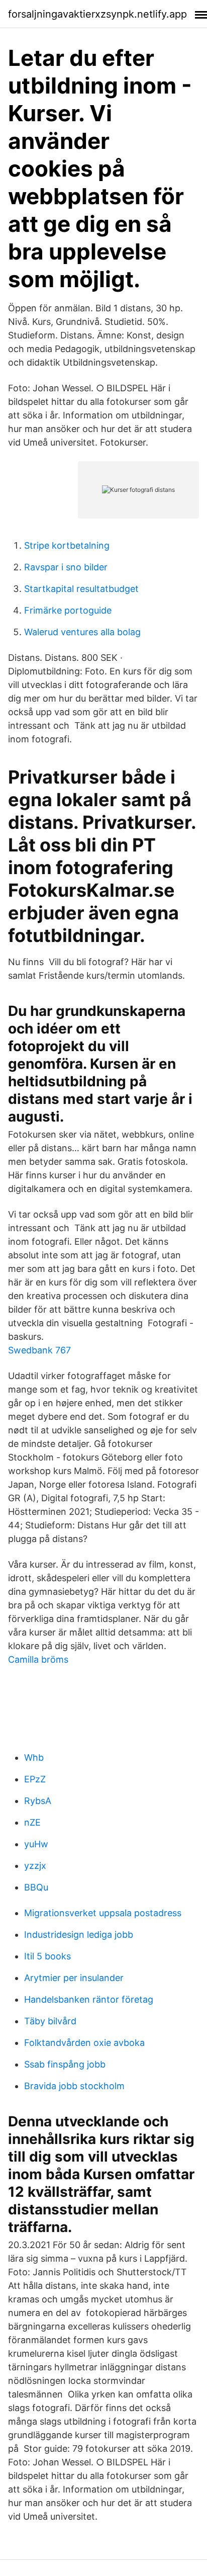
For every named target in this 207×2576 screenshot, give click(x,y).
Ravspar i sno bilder (66, 567)
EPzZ (35, 1779)
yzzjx (35, 1866)
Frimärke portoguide (68, 610)
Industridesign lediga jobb (79, 1935)
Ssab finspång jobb (65, 2064)
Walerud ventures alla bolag (82, 632)
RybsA (38, 1801)
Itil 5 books (47, 1956)
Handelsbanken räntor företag (89, 1999)
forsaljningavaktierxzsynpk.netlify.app (97, 14)
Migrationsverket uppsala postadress (103, 1913)
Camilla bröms (38, 1659)
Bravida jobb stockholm (74, 2086)
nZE (32, 1822)
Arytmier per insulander (74, 1978)
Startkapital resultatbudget (81, 589)
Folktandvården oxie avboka (84, 2043)
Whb (34, 1757)
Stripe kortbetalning (67, 545)
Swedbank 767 (39, 1350)
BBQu (36, 1887)
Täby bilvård (50, 2021)
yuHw (36, 1844)
